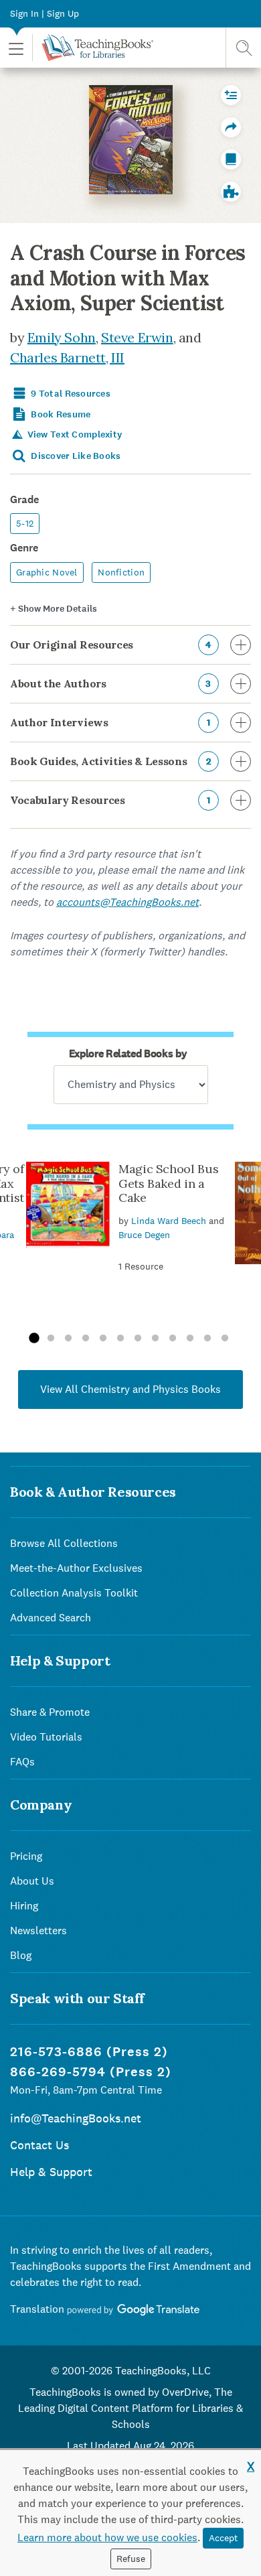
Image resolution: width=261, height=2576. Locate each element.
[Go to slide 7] (138, 1339)
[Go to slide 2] (51, 1339)
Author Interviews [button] (110, 722)
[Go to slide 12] (225, 1339)
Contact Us (39, 2145)
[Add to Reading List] (231, 95)
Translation (38, 2309)
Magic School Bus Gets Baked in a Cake (168, 1183)
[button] (16, 48)
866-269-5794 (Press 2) (91, 2072)
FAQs (22, 1762)
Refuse (131, 2559)
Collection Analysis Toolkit (74, 1593)
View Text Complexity (73, 434)
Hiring (24, 1906)
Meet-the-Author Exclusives (76, 1568)
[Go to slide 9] (173, 1339)
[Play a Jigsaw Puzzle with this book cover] (231, 192)
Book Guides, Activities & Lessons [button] (110, 761)
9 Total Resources (70, 394)
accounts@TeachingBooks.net (127, 902)
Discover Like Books (75, 456)
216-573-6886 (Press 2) (89, 2052)
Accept (223, 2538)
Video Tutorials (46, 1737)
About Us (32, 1881)
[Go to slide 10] (190, 1339)
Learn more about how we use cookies (107, 2537)
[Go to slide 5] (103, 1339)
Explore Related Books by (128, 1054)
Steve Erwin (137, 337)
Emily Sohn (62, 337)
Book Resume (60, 414)
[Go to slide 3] (68, 1339)
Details (54, 609)
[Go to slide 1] (33, 1339)
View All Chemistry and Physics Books (130, 1389)
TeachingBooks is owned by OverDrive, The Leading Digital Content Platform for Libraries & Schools (130, 2408)
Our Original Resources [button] (111, 645)
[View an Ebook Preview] (231, 159)
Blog (21, 1955)
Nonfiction (121, 572)
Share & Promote (50, 1712)
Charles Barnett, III (67, 357)
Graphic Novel (47, 572)
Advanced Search (51, 1618)
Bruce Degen (144, 1235)
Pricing (26, 1856)
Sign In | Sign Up (45, 13)
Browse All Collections (64, 1543)
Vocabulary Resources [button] (110, 800)
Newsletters (38, 1930)
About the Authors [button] (111, 683)
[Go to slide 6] (120, 1339)
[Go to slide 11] (207, 1339)
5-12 (25, 523)
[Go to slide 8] (155, 1339)
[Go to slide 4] (86, 1339)
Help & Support (51, 2172)
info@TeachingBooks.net (76, 2118)
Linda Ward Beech (169, 1221)
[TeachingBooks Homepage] (93, 48)
